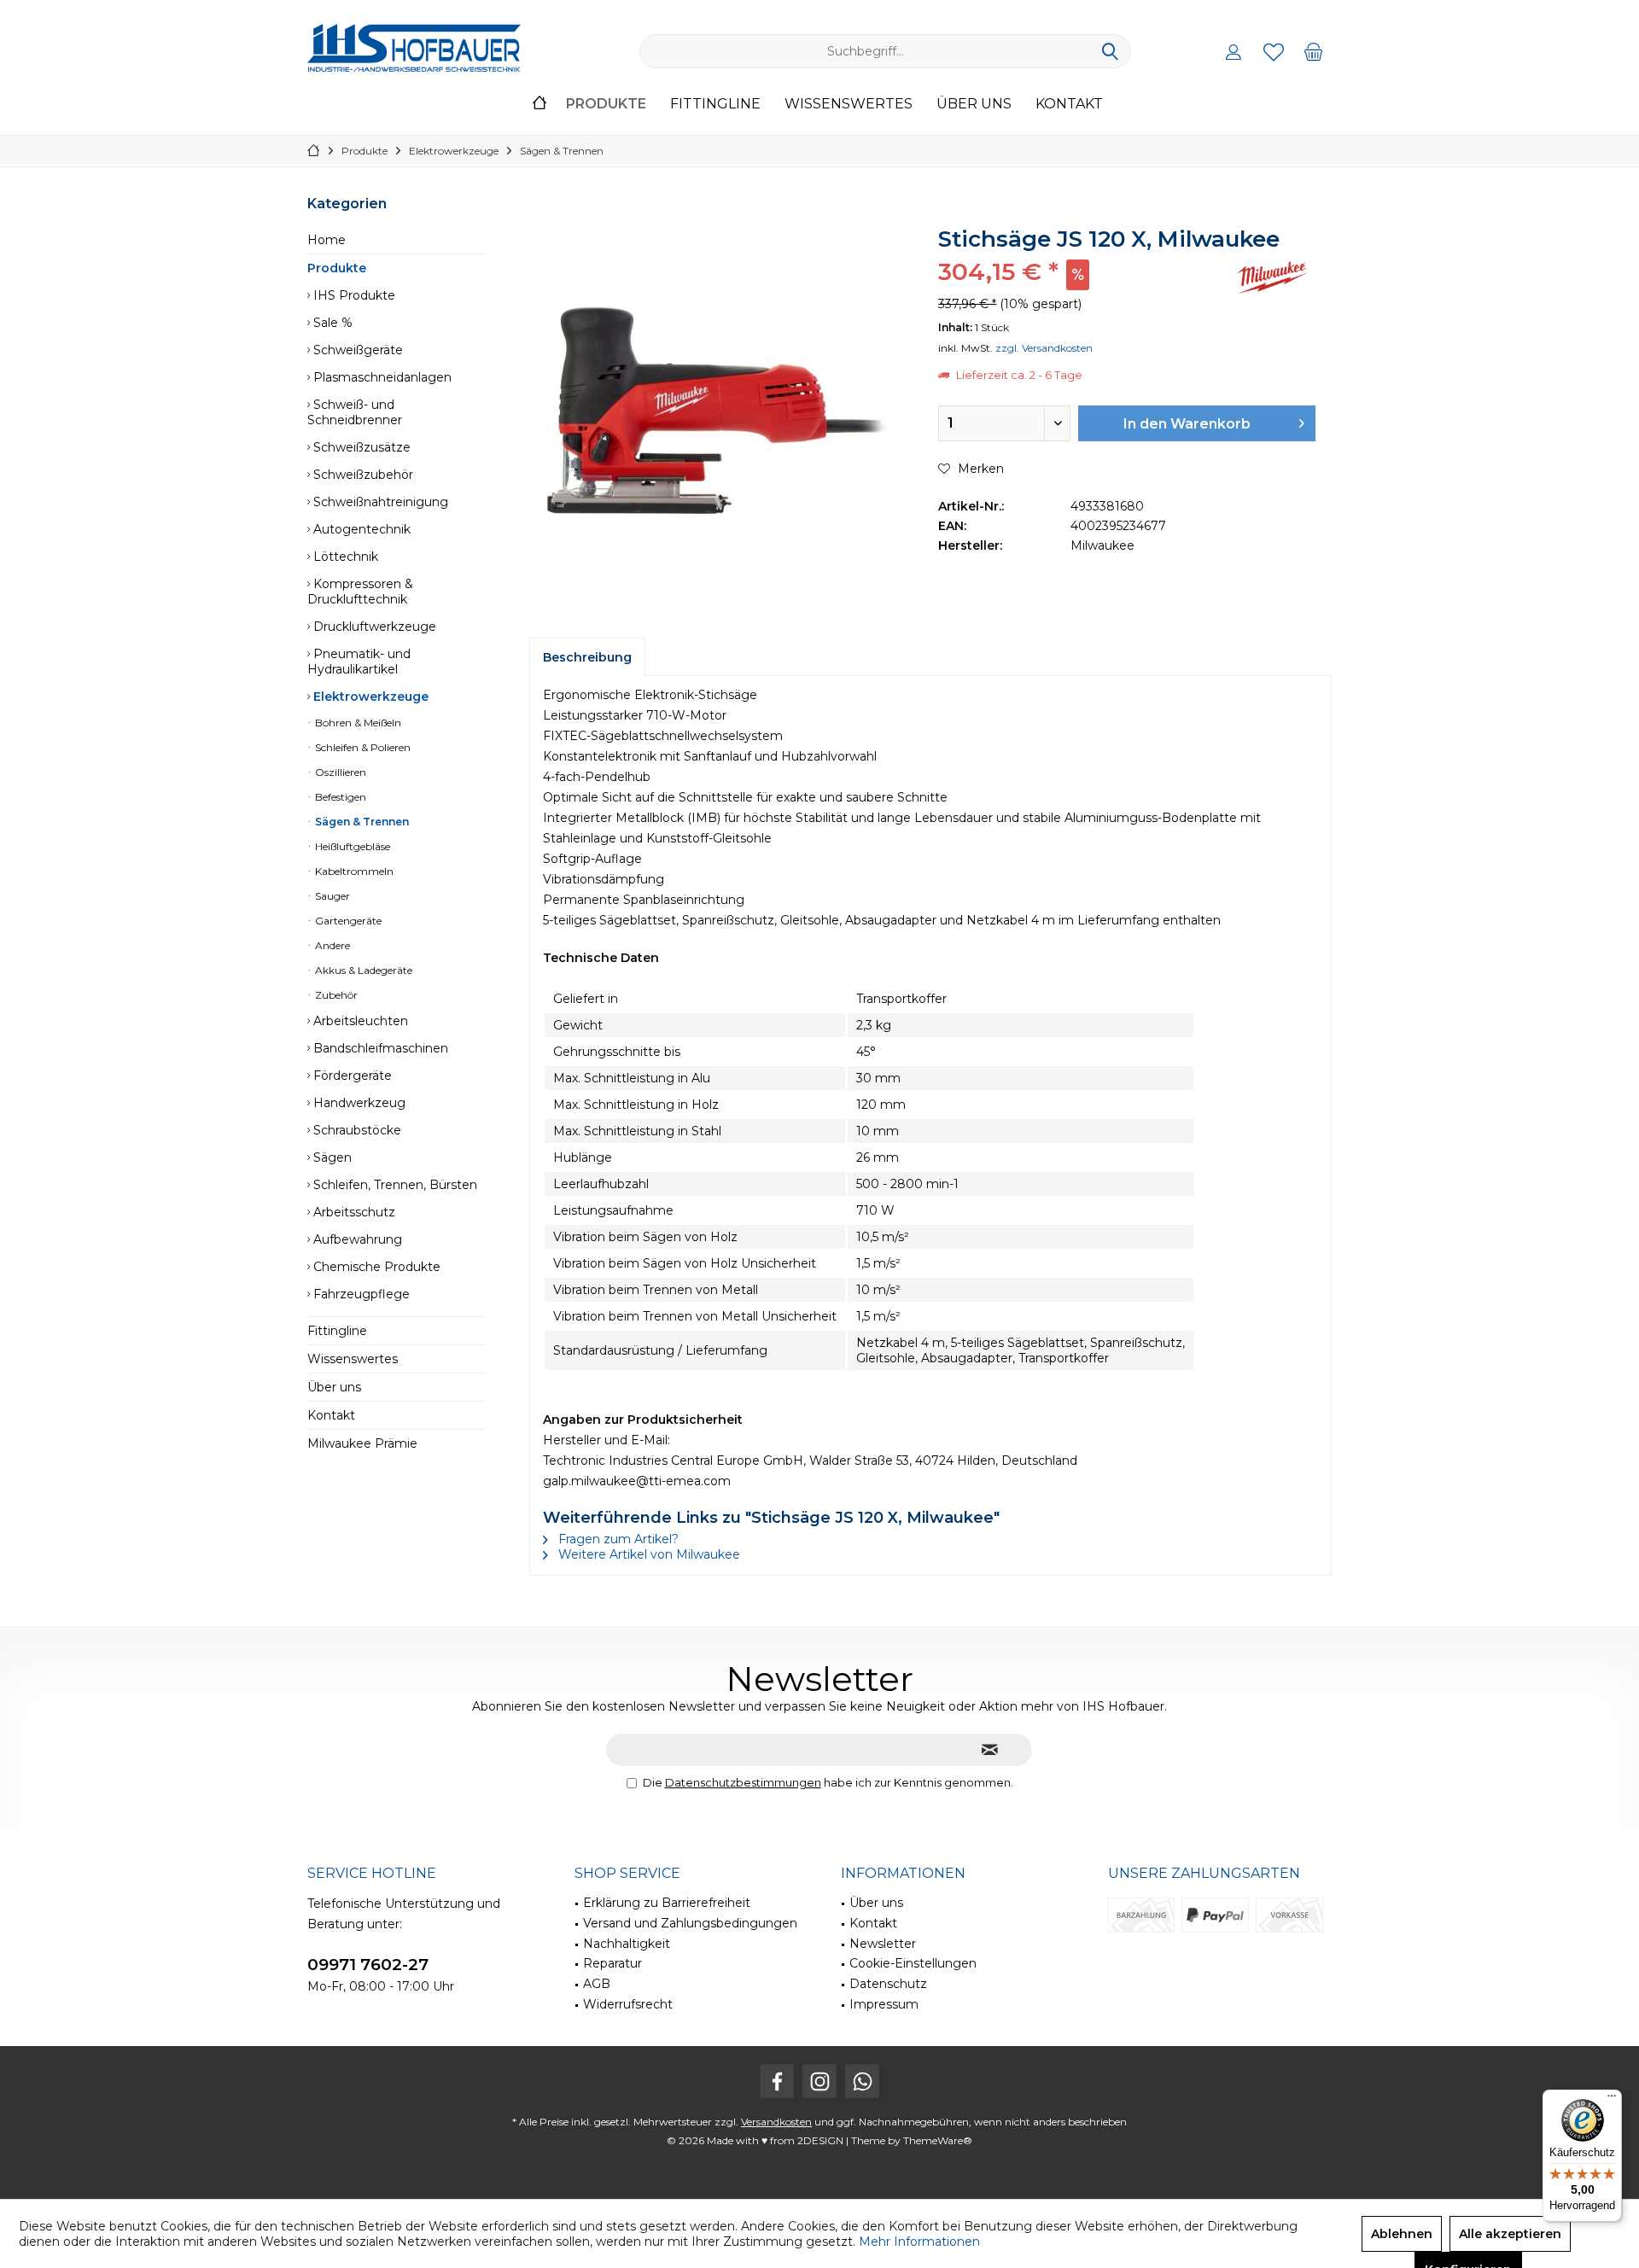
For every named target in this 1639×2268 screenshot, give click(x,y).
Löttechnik (344, 557)
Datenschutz (888, 1984)
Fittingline (337, 1331)
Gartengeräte (347, 921)
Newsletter (883, 1944)
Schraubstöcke (356, 1130)
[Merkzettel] (1274, 51)
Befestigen (339, 797)
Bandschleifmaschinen (379, 1048)
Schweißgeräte (356, 350)
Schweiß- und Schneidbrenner (355, 412)
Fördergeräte (351, 1076)
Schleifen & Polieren (362, 747)
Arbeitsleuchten (359, 1021)
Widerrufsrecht (628, 2004)
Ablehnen (1402, 2234)
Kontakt (331, 1415)
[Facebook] (777, 2081)
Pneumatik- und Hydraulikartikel (359, 662)
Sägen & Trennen (361, 822)
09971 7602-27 (368, 1965)
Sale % (331, 323)
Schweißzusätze (360, 447)
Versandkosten (776, 2122)
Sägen (331, 1157)
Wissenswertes (353, 1359)
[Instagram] (819, 2081)
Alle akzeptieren (1510, 2234)
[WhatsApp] (862, 2081)
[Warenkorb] (1314, 51)
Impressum (884, 2004)
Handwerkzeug (358, 1103)
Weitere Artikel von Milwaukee (647, 1554)
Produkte (337, 268)
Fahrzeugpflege (360, 1294)
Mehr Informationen (919, 2242)
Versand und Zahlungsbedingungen (690, 1923)
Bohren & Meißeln (357, 723)
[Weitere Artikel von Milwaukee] (1273, 278)
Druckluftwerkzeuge (373, 627)
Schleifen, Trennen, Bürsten (394, 1185)
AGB (597, 1984)
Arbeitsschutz (353, 1212)
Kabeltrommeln (353, 871)
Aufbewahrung (356, 1239)
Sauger (331, 896)
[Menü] (1612, 2100)
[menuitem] (1314, 51)
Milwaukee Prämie (362, 1443)
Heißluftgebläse (351, 846)
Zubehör (335, 995)
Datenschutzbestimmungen (743, 1782)
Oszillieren (339, 772)
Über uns (334, 1387)
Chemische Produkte (375, 1267)
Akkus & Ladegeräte (362, 970)
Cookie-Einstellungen (913, 1963)
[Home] (540, 105)
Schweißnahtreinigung (379, 502)
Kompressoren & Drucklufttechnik (360, 592)
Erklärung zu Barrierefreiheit (667, 1903)
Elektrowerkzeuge (369, 697)
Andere (331, 945)
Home (327, 240)
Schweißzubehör (362, 475)
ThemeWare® (938, 2140)
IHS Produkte (353, 295)
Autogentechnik (360, 529)
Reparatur (612, 1963)
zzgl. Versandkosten (1044, 348)
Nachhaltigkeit (627, 1944)
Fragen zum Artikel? (617, 1539)
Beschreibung (587, 657)
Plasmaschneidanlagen (381, 377)
